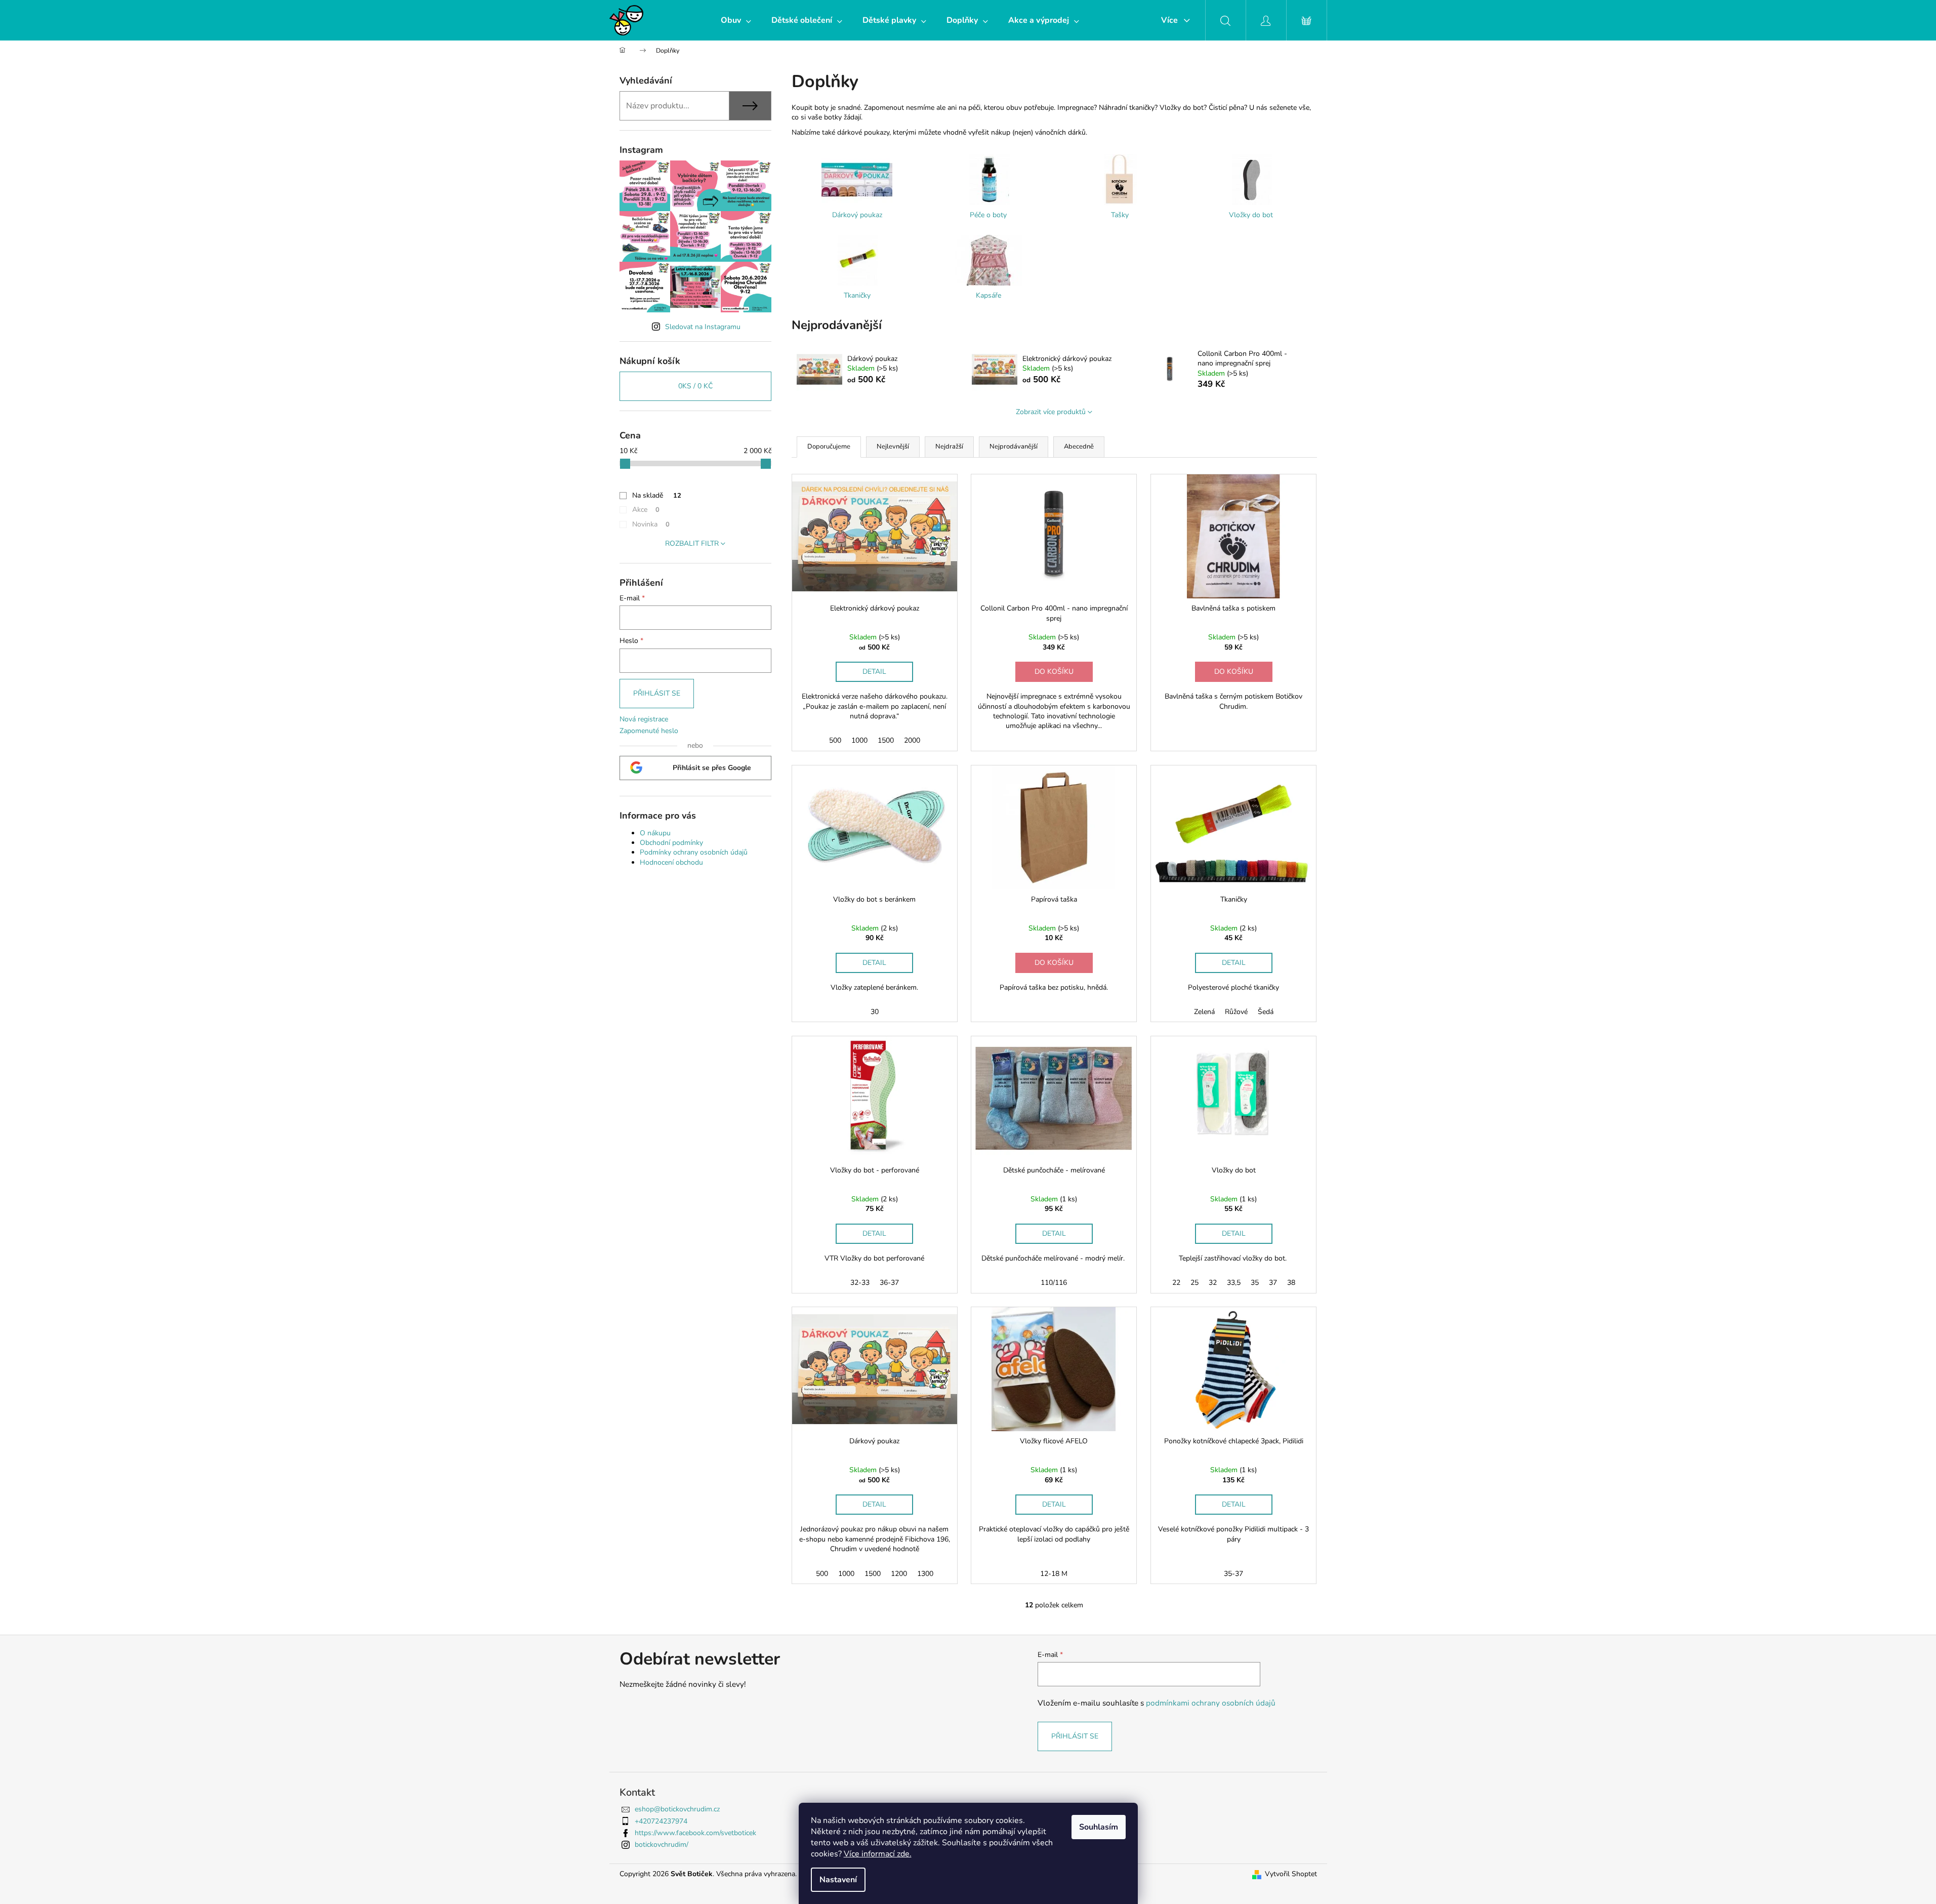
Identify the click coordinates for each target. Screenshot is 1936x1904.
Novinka (651, 524)
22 (1176, 1283)
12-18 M (1054, 1574)
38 (1291, 1283)
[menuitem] (736, 20)
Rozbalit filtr (692, 543)
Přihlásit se (657, 693)
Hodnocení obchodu (671, 862)
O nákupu (655, 833)
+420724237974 (661, 1821)
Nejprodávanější (1014, 447)
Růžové (1236, 1012)
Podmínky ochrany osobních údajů (694, 852)
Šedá (1266, 1012)
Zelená (1204, 1012)
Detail (874, 672)
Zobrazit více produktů (1051, 412)
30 (875, 1012)
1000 (859, 740)
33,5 (1234, 1283)
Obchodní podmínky (671, 843)
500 (835, 740)
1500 (886, 740)
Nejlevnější (893, 447)
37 (1273, 1283)
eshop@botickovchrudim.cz (677, 1809)
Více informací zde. (878, 1854)
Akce (646, 510)
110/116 (1054, 1283)
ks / (695, 386)
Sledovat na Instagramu (703, 327)
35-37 (1233, 1574)
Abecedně (1079, 447)
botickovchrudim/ (662, 1845)
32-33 (860, 1283)
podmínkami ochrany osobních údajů (1211, 1703)
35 (1255, 1283)
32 (1213, 1283)
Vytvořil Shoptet (1291, 1874)
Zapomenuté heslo (649, 731)
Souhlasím (1099, 1827)
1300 (925, 1574)
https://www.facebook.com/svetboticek (695, 1833)
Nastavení (838, 1880)
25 (1194, 1283)
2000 (912, 740)
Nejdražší (949, 447)
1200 (899, 1574)
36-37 (889, 1283)
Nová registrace (644, 719)
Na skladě (657, 495)
